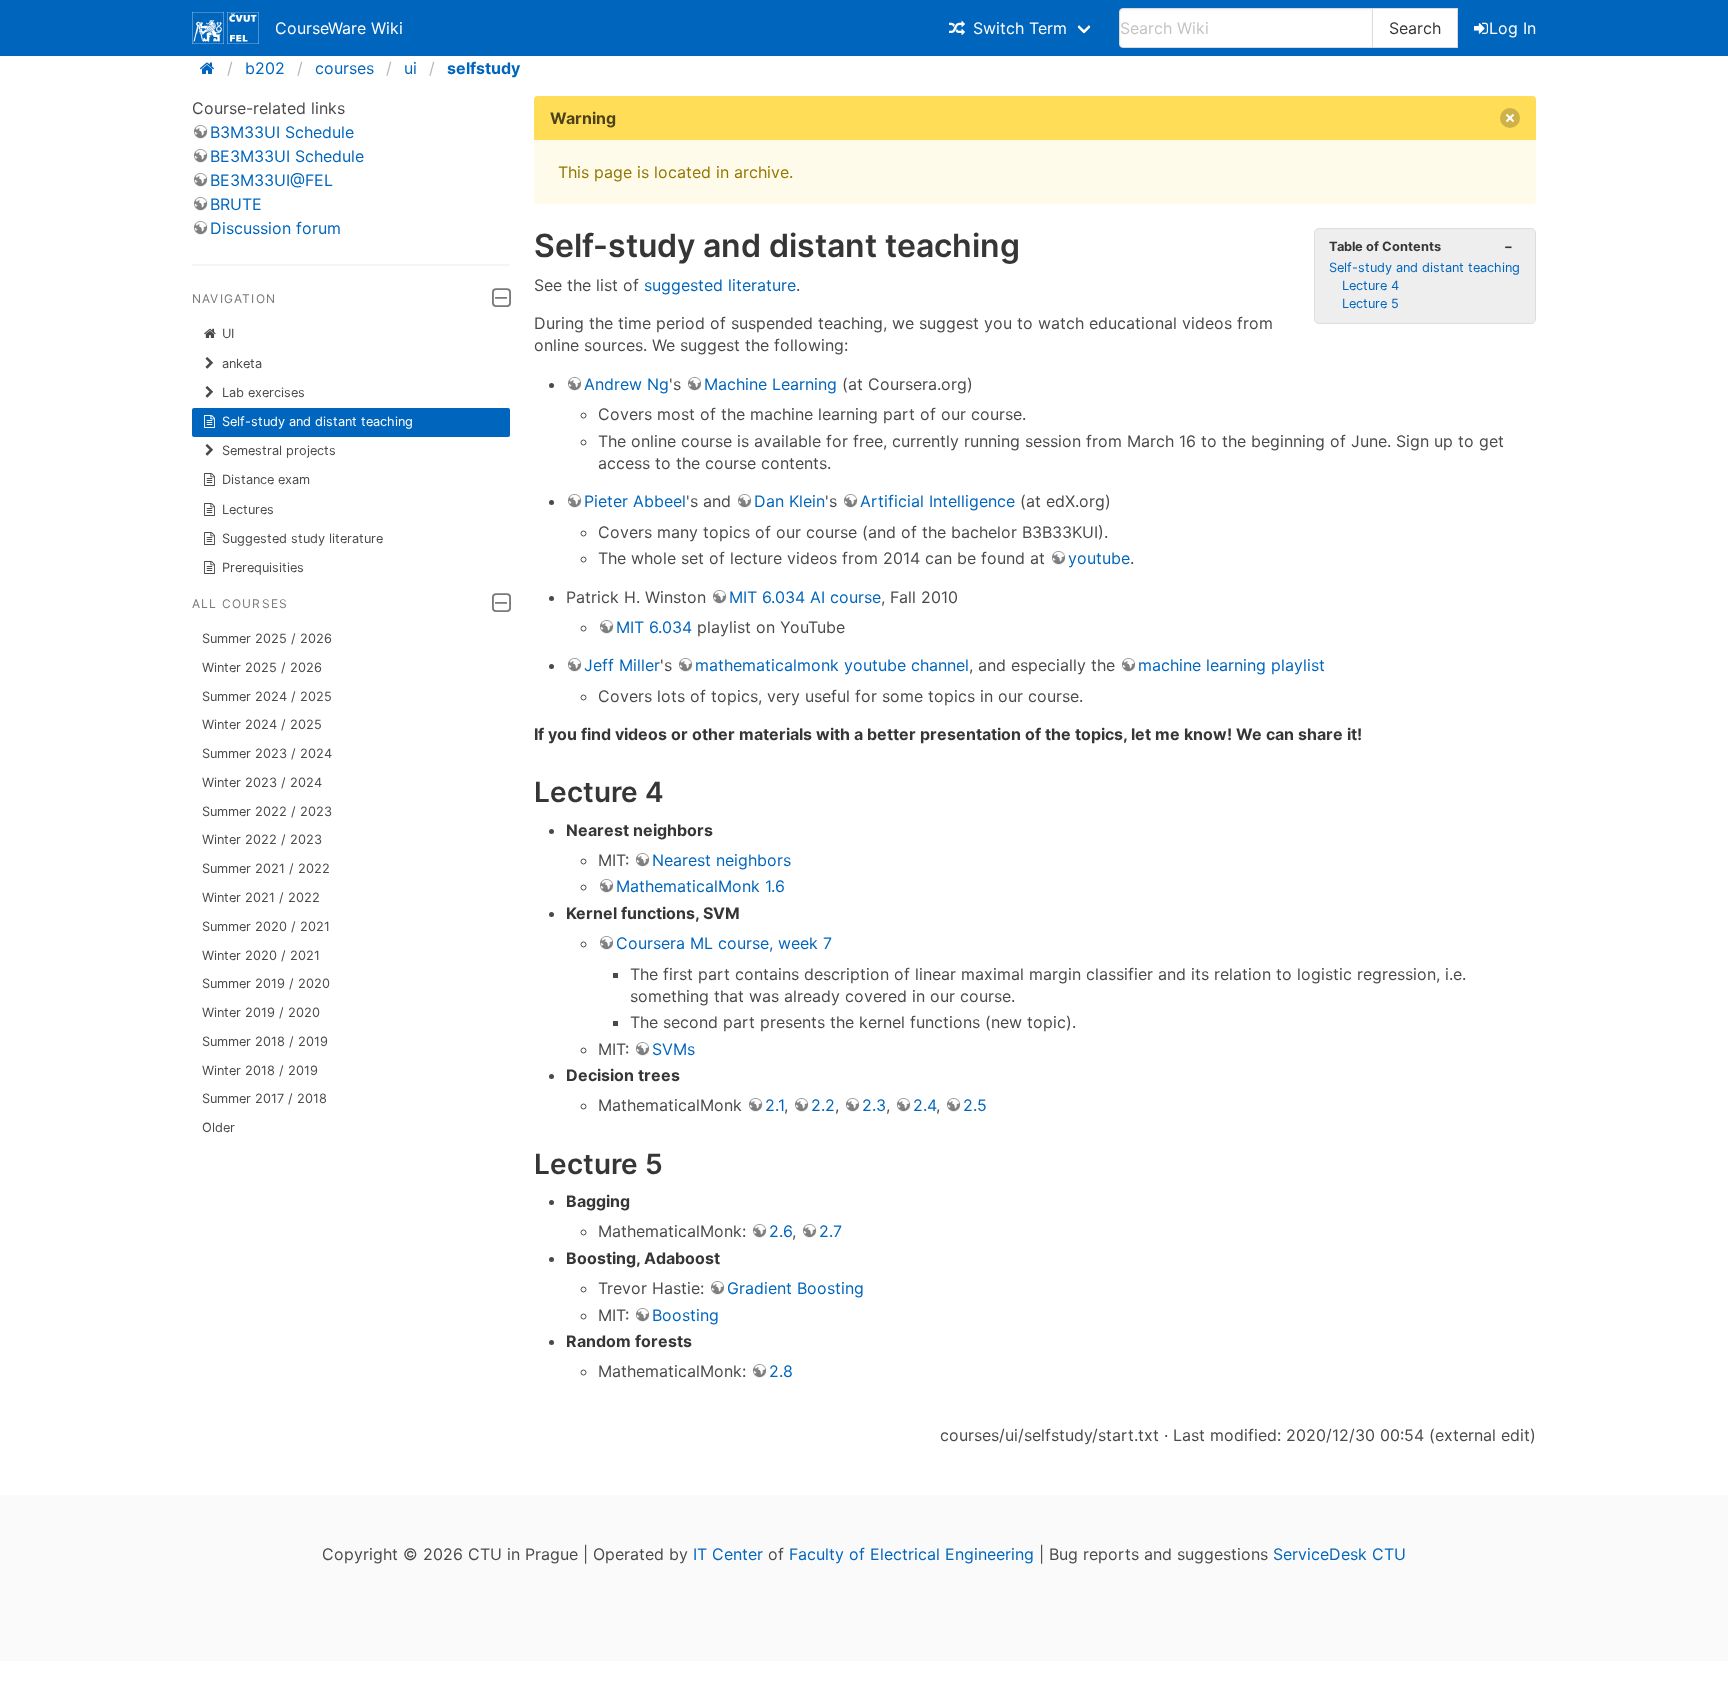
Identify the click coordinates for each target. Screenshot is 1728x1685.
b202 (265, 68)
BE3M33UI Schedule (287, 156)
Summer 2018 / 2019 (265, 1041)
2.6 (780, 1231)
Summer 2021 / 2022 (266, 868)
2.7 (830, 1231)
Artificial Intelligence (937, 501)
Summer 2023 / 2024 (267, 753)
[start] (213, 68)
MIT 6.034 (654, 627)
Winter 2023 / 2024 (262, 782)
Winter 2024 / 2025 (262, 724)
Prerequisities (263, 567)
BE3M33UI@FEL (271, 180)
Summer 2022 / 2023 (267, 811)
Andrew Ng (626, 384)
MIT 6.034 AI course (805, 597)
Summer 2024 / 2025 (267, 696)
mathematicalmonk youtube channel (832, 665)
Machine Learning (770, 384)
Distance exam (266, 479)
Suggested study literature (302, 538)
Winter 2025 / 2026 (262, 667)
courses (344, 68)
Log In (1512, 28)
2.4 (924, 1105)
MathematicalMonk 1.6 (700, 886)
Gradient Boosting (795, 1288)
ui (410, 68)
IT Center (728, 1554)
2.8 (781, 1371)
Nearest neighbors (721, 860)
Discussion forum (275, 228)
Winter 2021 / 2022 (261, 897)
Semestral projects (279, 450)
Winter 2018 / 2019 (260, 1070)
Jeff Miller (622, 665)
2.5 (975, 1105)
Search (1415, 28)
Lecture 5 (1370, 303)
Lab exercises (263, 392)
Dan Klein (789, 501)
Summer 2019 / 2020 (266, 983)
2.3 (874, 1105)
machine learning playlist (1231, 665)
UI (228, 333)
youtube (1099, 558)
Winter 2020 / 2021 (261, 955)
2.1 (774, 1105)
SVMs (673, 1049)
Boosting (685, 1315)
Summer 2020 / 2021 (266, 926)
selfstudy (483, 68)
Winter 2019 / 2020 (261, 1012)
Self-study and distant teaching (317, 421)
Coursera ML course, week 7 (724, 943)
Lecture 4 (1370, 285)
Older (218, 1127)
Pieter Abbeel (635, 501)
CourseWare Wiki (339, 28)
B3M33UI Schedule (282, 132)
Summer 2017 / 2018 (264, 1098)
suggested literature (720, 285)
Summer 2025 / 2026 (267, 638)
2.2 (823, 1105)
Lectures (248, 509)
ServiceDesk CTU (1339, 1554)
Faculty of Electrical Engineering (911, 1554)
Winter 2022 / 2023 (262, 839)
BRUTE (236, 204)
